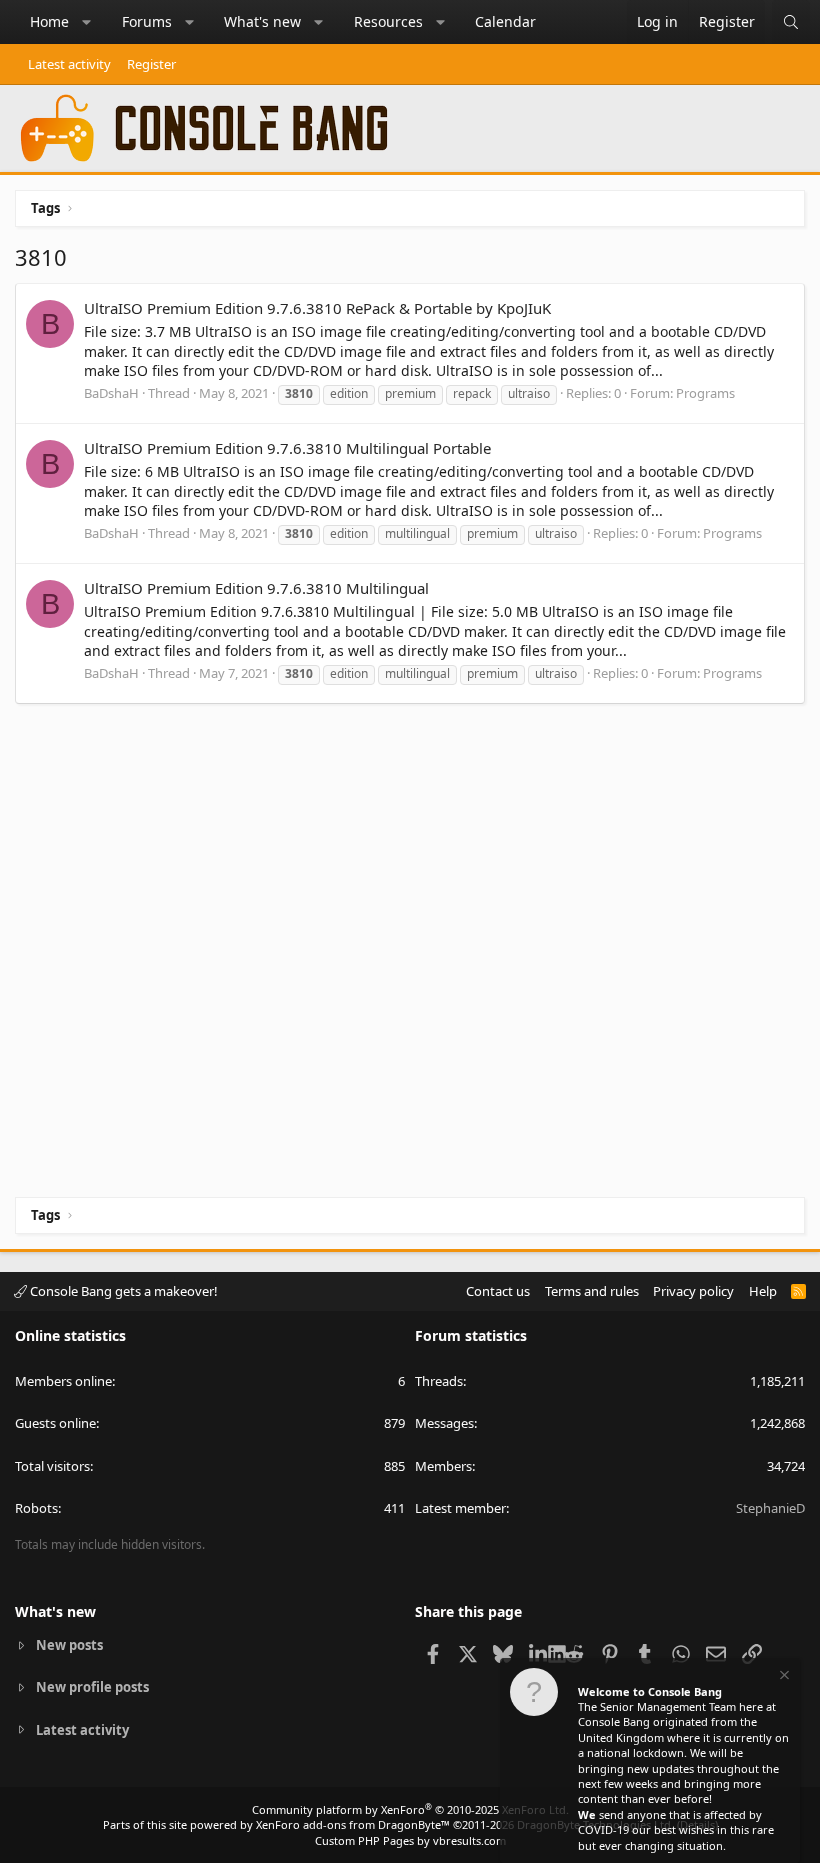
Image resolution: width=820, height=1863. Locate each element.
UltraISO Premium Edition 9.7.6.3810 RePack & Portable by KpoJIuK (317, 308)
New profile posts (92, 1687)
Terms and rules (592, 1291)
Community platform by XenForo (410, 1809)
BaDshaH (111, 393)
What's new (262, 21)
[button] (87, 22)
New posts (69, 1645)
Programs (705, 393)
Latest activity (69, 64)
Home (49, 21)
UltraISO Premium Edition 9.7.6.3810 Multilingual (256, 588)
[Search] (791, 22)
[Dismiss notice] (783, 1677)
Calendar (505, 21)
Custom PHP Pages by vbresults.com (410, 1840)
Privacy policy (693, 1291)
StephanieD (770, 1508)
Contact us (498, 1291)
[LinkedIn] (538, 1653)
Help (763, 1291)
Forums (147, 21)
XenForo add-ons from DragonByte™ (353, 1824)
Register (151, 64)
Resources (388, 21)
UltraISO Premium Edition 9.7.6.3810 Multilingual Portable (287, 448)
